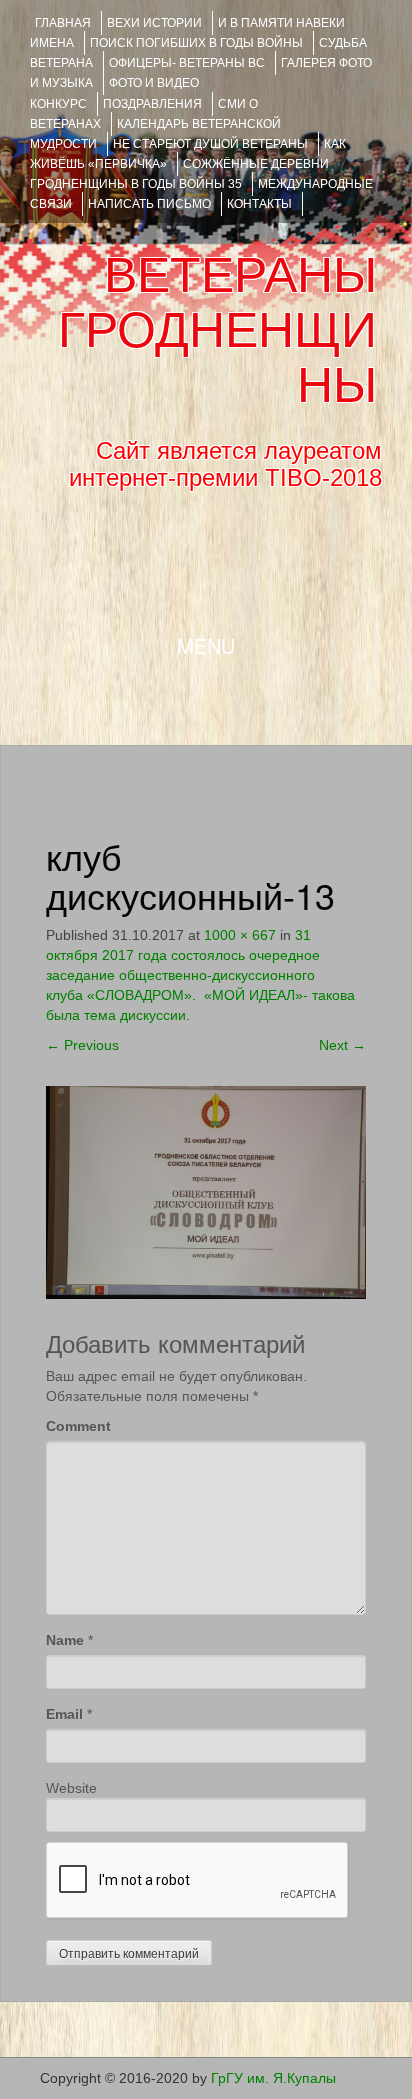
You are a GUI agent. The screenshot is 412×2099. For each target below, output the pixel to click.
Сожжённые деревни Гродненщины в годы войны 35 (179, 174)
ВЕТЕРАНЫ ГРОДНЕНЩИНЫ (217, 330)
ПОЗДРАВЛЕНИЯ (152, 104)
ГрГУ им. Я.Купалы (273, 2078)
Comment (78, 1426)
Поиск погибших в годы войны (196, 43)
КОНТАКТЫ (259, 204)
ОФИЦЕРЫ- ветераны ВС (187, 63)
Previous (82, 1045)
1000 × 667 (240, 935)
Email (64, 1714)
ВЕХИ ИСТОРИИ (154, 23)
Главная (63, 23)
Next (342, 1045)
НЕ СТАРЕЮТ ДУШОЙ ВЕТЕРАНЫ (210, 144)
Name (65, 1640)
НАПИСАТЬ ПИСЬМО (149, 204)
